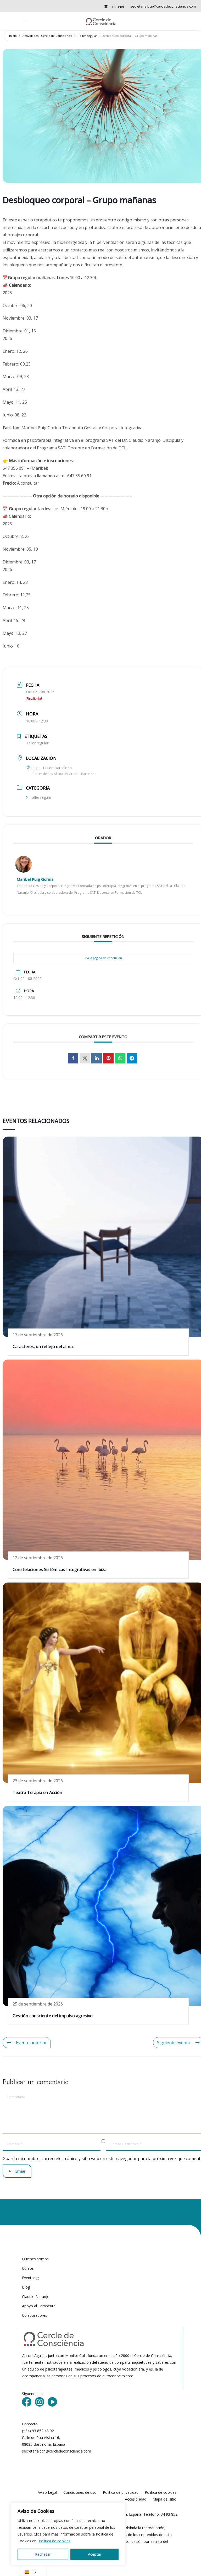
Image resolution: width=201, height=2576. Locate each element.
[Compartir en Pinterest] (108, 1058)
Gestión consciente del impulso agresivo (53, 2016)
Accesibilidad (136, 2499)
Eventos (31, 2278)
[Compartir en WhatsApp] (120, 1058)
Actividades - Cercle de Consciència (47, 36)
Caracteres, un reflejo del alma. (43, 1346)
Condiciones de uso (80, 2492)
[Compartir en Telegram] (132, 1058)
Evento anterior (31, 2043)
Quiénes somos (35, 2259)
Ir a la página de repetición (103, 958)
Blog (26, 2287)
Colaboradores (35, 2315)
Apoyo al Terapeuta (39, 2306)
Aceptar (95, 2554)
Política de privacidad (121, 2492)
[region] (68, 2534)
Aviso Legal (47, 2492)
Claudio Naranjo (36, 2296)
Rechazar (43, 2554)
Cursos (28, 2268)
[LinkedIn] (97, 1058)
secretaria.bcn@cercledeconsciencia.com (163, 6)
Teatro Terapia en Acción (37, 1792)
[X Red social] (85, 1058)
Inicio (13, 36)
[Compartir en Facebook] (73, 1058)
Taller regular (88, 36)
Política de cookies (55, 2541)
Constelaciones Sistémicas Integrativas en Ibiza (60, 1569)
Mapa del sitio (164, 2499)
